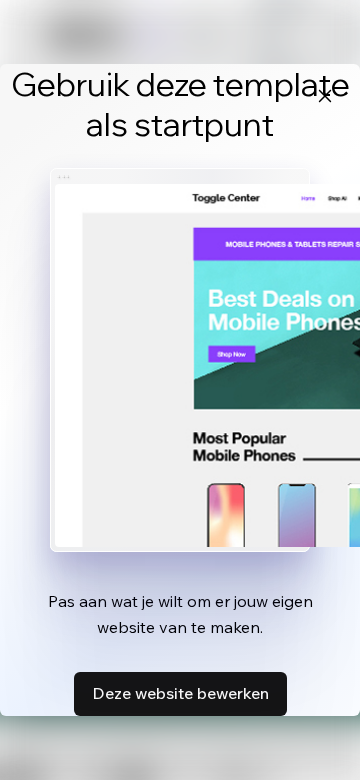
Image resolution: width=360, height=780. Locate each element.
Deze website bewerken (180, 693)
